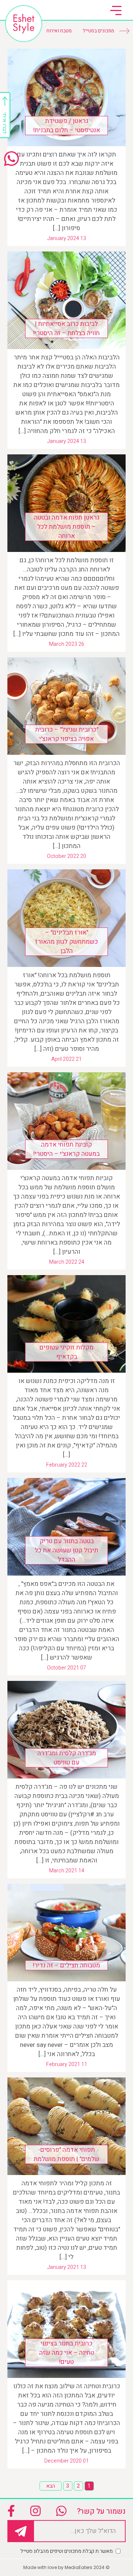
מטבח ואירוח (59, 31)
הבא (51, 2486)
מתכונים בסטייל (98, 31)
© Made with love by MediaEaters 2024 (66, 2567)
